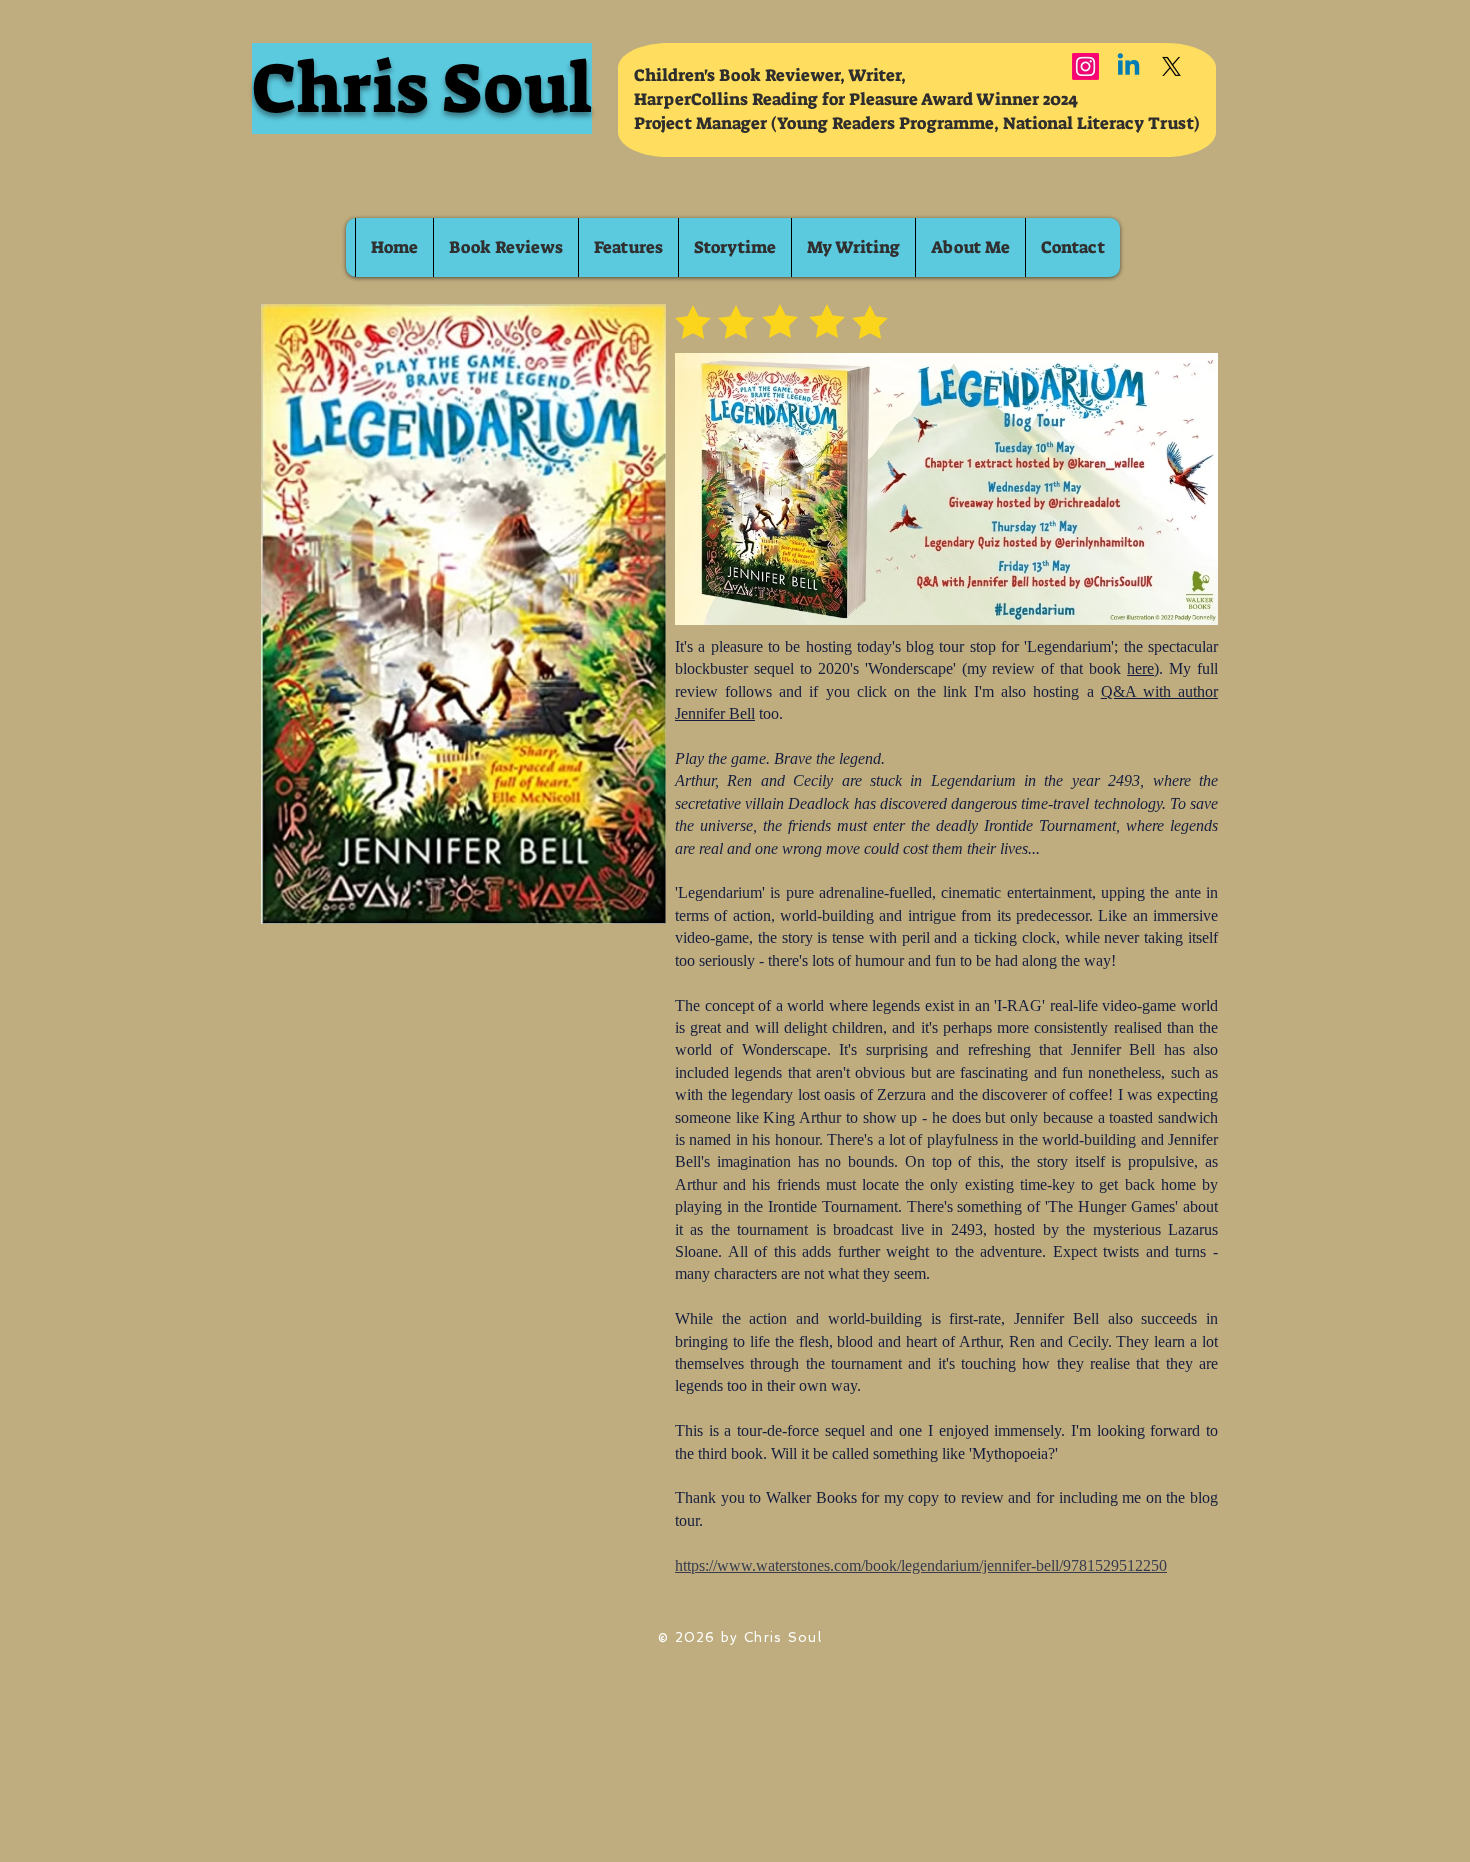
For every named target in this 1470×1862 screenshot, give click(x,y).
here (1140, 668)
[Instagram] (1085, 66)
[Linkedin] (1128, 66)
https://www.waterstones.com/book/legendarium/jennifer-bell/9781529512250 (921, 1565)
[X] (1171, 66)
